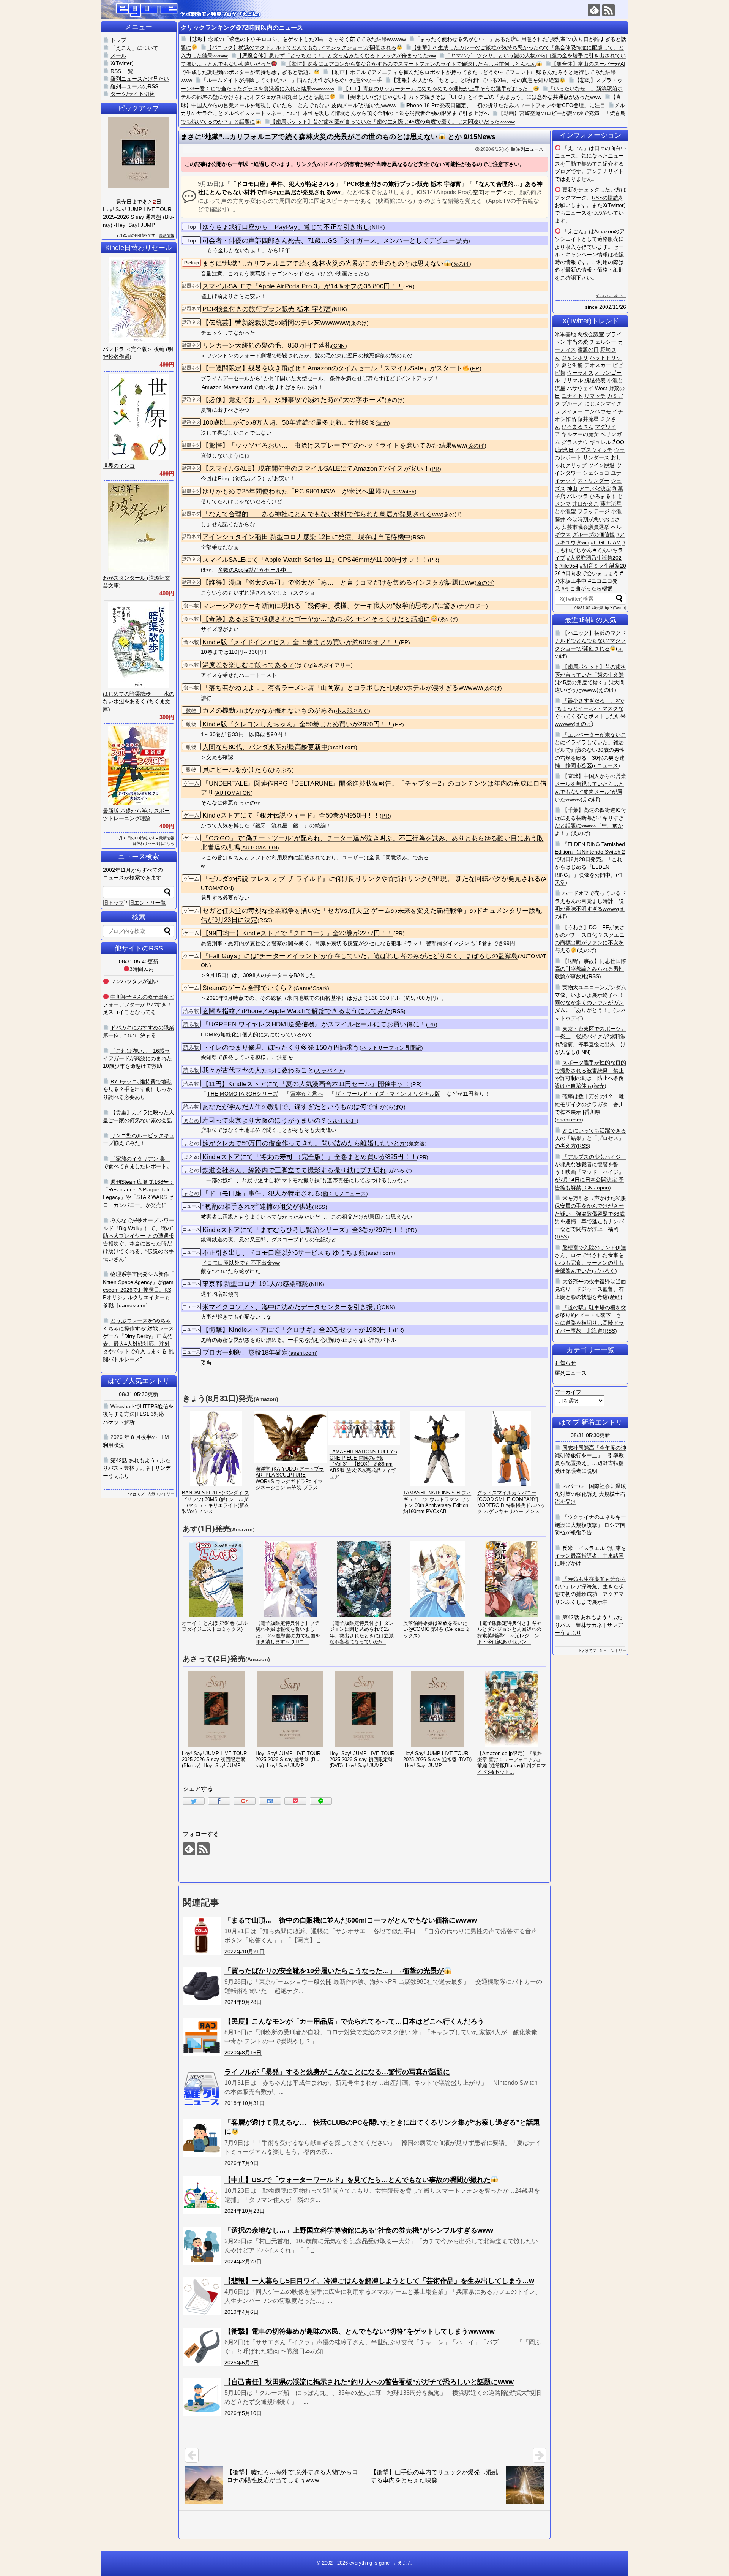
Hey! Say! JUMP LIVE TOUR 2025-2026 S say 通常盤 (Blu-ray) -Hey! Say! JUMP (139, 217)
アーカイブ (568, 1392)
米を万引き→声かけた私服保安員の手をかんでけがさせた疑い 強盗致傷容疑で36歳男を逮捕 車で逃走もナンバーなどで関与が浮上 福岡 (590, 1214)
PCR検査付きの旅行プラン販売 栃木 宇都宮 (267, 309)
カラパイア (330, 1071)
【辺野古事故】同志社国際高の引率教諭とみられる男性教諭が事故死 (590, 969)
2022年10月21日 (245, 1951)
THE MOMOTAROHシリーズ (242, 1094)
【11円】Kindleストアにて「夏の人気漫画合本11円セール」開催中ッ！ (306, 1084)
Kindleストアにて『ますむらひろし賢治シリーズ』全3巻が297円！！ (304, 1230)
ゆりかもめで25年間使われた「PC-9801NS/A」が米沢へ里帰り (295, 491)
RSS (418, 537)
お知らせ (565, 1363)
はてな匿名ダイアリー (324, 665)
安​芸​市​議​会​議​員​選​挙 (585, 527)
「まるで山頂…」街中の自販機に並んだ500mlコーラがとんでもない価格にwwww (351, 1920)
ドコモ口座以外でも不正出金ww (241, 1263)
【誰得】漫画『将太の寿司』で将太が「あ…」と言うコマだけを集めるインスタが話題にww (338, 583)
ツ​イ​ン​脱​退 (601, 465)
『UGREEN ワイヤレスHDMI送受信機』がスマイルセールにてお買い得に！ (314, 1024)
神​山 (572, 489)
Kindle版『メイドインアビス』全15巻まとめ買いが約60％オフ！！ (301, 642)
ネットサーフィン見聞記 (391, 1048)
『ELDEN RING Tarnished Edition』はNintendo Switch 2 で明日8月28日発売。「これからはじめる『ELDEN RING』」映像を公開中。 (590, 859)
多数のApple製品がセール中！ (255, 570)
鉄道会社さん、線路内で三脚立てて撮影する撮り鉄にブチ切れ (294, 1170)
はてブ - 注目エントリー (605, 1651)
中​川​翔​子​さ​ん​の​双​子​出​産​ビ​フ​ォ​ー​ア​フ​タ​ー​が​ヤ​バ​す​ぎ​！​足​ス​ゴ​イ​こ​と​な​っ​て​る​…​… (139, 1005)
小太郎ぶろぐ (352, 711)
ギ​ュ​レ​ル (600, 442)
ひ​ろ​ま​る (600, 496)
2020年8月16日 (243, 2053)
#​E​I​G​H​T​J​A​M (606, 542)
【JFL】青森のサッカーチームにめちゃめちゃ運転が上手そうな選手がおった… (438, 89)
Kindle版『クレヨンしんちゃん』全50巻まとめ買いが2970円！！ (298, 724)
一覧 (128, 71)
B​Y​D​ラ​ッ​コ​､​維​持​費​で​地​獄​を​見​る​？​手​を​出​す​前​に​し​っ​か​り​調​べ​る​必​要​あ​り (137, 1089)
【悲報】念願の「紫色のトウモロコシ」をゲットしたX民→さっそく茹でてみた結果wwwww (296, 39)
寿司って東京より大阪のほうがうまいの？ (265, 1120)
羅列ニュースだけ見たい (140, 79)
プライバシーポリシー (611, 296)
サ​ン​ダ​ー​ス (596, 457)
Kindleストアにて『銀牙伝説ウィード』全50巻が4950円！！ (291, 815)
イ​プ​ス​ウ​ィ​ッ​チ (594, 450)
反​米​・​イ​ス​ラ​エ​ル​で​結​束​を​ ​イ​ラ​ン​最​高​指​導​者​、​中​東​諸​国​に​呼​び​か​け (590, 1556)
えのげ (606, 690)
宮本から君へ (307, 1094)
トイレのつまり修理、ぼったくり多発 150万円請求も (281, 1048)
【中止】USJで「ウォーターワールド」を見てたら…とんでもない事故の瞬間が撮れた (357, 2180)
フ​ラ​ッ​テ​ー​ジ (593, 511)
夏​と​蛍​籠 (572, 365)
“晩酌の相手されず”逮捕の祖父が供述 (257, 1207)
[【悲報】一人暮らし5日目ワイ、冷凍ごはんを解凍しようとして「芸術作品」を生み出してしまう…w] (202, 2296)
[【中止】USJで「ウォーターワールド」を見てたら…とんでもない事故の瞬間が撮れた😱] (202, 2195)
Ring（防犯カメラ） (243, 478)
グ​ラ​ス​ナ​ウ (575, 442)
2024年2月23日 (243, 2261)
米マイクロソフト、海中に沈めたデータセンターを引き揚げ (291, 1307)
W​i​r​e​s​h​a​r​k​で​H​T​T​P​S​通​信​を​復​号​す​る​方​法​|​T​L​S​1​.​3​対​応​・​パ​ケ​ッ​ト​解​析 (138, 1414)
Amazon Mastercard (227, 387)
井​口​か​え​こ (585, 504)
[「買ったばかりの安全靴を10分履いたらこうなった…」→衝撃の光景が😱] (202, 1986)
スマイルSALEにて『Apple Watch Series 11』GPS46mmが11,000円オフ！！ (315, 560)
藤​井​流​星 (588, 419)
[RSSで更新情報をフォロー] (608, 10)
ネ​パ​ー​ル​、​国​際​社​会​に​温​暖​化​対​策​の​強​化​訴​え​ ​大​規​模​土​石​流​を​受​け (590, 1494)
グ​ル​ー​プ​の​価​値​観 (593, 534)
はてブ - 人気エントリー (154, 1494)
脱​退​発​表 (595, 380)
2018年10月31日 (245, 2103)
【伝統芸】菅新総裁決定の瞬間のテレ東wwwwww (275, 323)
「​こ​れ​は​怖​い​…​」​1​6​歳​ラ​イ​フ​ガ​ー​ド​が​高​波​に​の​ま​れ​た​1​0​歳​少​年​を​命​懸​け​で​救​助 (137, 1059)
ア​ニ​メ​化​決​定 (595, 489)
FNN (583, 1052)
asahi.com (342, 747)
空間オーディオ (493, 192)
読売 (463, 241)
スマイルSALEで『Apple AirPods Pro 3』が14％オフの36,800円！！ (303, 286)
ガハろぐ (399, 1171)
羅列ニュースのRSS (134, 86)
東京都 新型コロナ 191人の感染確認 (256, 1284)
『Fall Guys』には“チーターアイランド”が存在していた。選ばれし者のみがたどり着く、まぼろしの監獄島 (360, 956)
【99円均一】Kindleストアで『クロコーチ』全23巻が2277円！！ (298, 933)
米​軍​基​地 (565, 334)
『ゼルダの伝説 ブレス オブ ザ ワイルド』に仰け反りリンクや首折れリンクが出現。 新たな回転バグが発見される (372, 879)
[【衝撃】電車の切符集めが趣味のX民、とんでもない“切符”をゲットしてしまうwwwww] (202, 2347)
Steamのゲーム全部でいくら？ (248, 988)
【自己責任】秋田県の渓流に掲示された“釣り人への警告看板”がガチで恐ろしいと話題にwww (369, 2382)
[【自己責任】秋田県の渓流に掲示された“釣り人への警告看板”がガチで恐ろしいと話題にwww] (202, 2397)
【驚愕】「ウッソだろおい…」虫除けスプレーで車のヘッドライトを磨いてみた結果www (334, 445)
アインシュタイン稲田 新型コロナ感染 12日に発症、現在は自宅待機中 (306, 537)
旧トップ (114, 903)
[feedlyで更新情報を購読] (594, 10)
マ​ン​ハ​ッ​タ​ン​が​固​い (134, 981)
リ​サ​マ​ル (572, 380)
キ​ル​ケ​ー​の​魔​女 (580, 434)
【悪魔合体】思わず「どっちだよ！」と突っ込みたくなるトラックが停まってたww (336, 55)
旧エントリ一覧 (147, 903)
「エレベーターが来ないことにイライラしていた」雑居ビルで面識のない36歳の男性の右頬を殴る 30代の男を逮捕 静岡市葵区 (590, 750)
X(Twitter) (614, 205)
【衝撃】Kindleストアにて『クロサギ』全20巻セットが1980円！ (298, 1330)
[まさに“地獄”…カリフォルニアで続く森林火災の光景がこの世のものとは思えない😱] (270, 1801)
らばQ (396, 1107)
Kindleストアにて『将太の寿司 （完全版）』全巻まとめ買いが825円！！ (310, 1157)
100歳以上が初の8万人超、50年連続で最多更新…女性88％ (289, 423)
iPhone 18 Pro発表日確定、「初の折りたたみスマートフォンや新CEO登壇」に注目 (505, 105)
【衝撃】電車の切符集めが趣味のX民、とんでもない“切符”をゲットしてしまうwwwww (360, 2331)
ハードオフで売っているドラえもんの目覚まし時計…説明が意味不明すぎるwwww (590, 901)
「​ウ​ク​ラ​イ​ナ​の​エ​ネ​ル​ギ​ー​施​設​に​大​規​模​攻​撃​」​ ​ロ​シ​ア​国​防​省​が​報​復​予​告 (590, 1525)
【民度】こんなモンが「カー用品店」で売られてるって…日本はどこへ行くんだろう (354, 2021)
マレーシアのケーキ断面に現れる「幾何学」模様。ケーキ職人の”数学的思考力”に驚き (330, 606)
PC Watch (402, 492)
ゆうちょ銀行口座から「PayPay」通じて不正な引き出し (286, 227)
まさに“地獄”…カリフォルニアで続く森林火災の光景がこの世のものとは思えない (323, 263)
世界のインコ (119, 466)
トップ (118, 40)
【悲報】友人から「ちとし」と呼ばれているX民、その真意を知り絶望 (475, 80)
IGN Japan (596, 1188)
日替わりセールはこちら (153, 844)
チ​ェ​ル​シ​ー (603, 342)
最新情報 (167, 235)
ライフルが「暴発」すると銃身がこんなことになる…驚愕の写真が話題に (337, 2072)
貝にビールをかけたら (235, 770)
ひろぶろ (281, 770)
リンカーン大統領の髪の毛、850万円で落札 (267, 346)
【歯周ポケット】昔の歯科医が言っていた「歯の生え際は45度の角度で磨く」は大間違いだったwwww (393, 122)
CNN (339, 346)
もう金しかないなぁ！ (234, 250)
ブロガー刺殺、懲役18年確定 (245, 1353)
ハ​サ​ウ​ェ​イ (580, 388)
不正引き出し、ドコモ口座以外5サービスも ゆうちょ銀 (284, 1253)
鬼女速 (417, 1144)
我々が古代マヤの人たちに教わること (258, 1070)
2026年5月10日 (243, 2413)
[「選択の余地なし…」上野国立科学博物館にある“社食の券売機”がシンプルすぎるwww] (202, 2246)
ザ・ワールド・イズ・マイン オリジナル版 (388, 1094)
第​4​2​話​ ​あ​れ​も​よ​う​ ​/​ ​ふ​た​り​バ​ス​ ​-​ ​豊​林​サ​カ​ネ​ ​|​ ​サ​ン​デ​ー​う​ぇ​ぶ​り (589, 1625)
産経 (615, 1297)
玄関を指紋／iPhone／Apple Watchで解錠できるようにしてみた (297, 1011)
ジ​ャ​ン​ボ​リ (575, 357)
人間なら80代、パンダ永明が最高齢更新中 (265, 747)
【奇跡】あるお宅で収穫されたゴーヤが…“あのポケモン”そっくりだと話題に (316, 619)
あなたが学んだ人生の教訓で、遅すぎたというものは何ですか (294, 1107)
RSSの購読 (605, 198)
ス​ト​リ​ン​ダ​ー (593, 481)
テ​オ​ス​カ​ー (598, 365)
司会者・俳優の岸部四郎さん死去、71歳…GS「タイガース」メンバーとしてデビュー (329, 241)
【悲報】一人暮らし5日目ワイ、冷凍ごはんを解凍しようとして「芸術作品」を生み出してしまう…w (379, 2281)
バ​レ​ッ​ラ (578, 496)
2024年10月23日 (245, 2211)
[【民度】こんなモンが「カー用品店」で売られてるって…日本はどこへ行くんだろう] (202, 2037)
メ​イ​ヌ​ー (572, 411)
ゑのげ (461, 264)
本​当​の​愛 (578, 342)
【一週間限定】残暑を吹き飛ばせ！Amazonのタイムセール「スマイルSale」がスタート (332, 368)
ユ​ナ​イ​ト (572, 396)
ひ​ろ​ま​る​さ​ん (578, 427)
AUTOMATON (234, 793)
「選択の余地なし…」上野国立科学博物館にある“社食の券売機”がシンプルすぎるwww (359, 2230)
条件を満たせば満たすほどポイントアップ (381, 378)
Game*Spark (311, 988)
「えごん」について (134, 48)
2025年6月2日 (241, 2363)
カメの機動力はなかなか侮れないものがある (268, 711)
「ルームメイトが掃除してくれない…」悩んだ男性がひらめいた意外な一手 (292, 80)
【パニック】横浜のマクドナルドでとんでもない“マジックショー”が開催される (301, 47)
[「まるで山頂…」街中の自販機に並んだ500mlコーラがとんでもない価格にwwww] (202, 1936)
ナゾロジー (472, 606)
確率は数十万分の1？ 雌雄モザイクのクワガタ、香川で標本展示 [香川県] (589, 1104)
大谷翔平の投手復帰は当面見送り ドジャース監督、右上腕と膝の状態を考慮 (590, 1289)
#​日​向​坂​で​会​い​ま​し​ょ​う (590, 573)
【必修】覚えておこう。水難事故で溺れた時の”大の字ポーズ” (293, 400)
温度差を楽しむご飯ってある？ (248, 665)
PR (409, 287)
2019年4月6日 (241, 2312)
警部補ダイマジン (448, 943)
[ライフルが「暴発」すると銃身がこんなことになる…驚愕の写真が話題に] (202, 2087)
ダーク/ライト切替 (133, 94)
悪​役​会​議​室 (591, 334)
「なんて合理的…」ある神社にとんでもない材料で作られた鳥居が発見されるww (322, 514)
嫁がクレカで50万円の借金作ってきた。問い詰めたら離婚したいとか (305, 1143)
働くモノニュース (344, 1194)
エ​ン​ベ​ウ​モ (598, 411)
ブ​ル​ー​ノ (572, 403)
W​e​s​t (601, 388)
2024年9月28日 (243, 2002)
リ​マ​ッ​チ (595, 396)
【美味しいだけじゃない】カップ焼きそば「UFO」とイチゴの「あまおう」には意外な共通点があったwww (473, 97)
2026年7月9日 (241, 2163)
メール (118, 55)
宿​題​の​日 (588, 349)
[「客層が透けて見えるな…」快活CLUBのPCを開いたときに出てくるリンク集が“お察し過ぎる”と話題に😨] (202, 2138)
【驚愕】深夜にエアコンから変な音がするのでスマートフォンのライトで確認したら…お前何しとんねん (411, 64)
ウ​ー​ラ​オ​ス (580, 373)
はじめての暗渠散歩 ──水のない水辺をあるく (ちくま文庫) (139, 701)
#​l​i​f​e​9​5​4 (569, 566)
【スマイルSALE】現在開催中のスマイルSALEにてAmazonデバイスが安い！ (316, 469)
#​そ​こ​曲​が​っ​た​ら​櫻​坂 (587, 588)
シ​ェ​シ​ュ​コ (596, 473)
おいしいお (343, 1121)
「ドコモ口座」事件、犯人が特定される (261, 1193)
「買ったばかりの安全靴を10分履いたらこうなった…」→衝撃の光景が (334, 1971)
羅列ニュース (530, 149)
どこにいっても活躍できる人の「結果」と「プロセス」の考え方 (590, 1138)
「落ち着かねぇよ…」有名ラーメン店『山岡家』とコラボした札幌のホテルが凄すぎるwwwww (342, 688)
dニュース (606, 765)
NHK (377, 227)
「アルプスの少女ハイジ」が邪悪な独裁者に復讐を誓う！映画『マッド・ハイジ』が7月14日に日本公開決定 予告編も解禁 (590, 1172)
